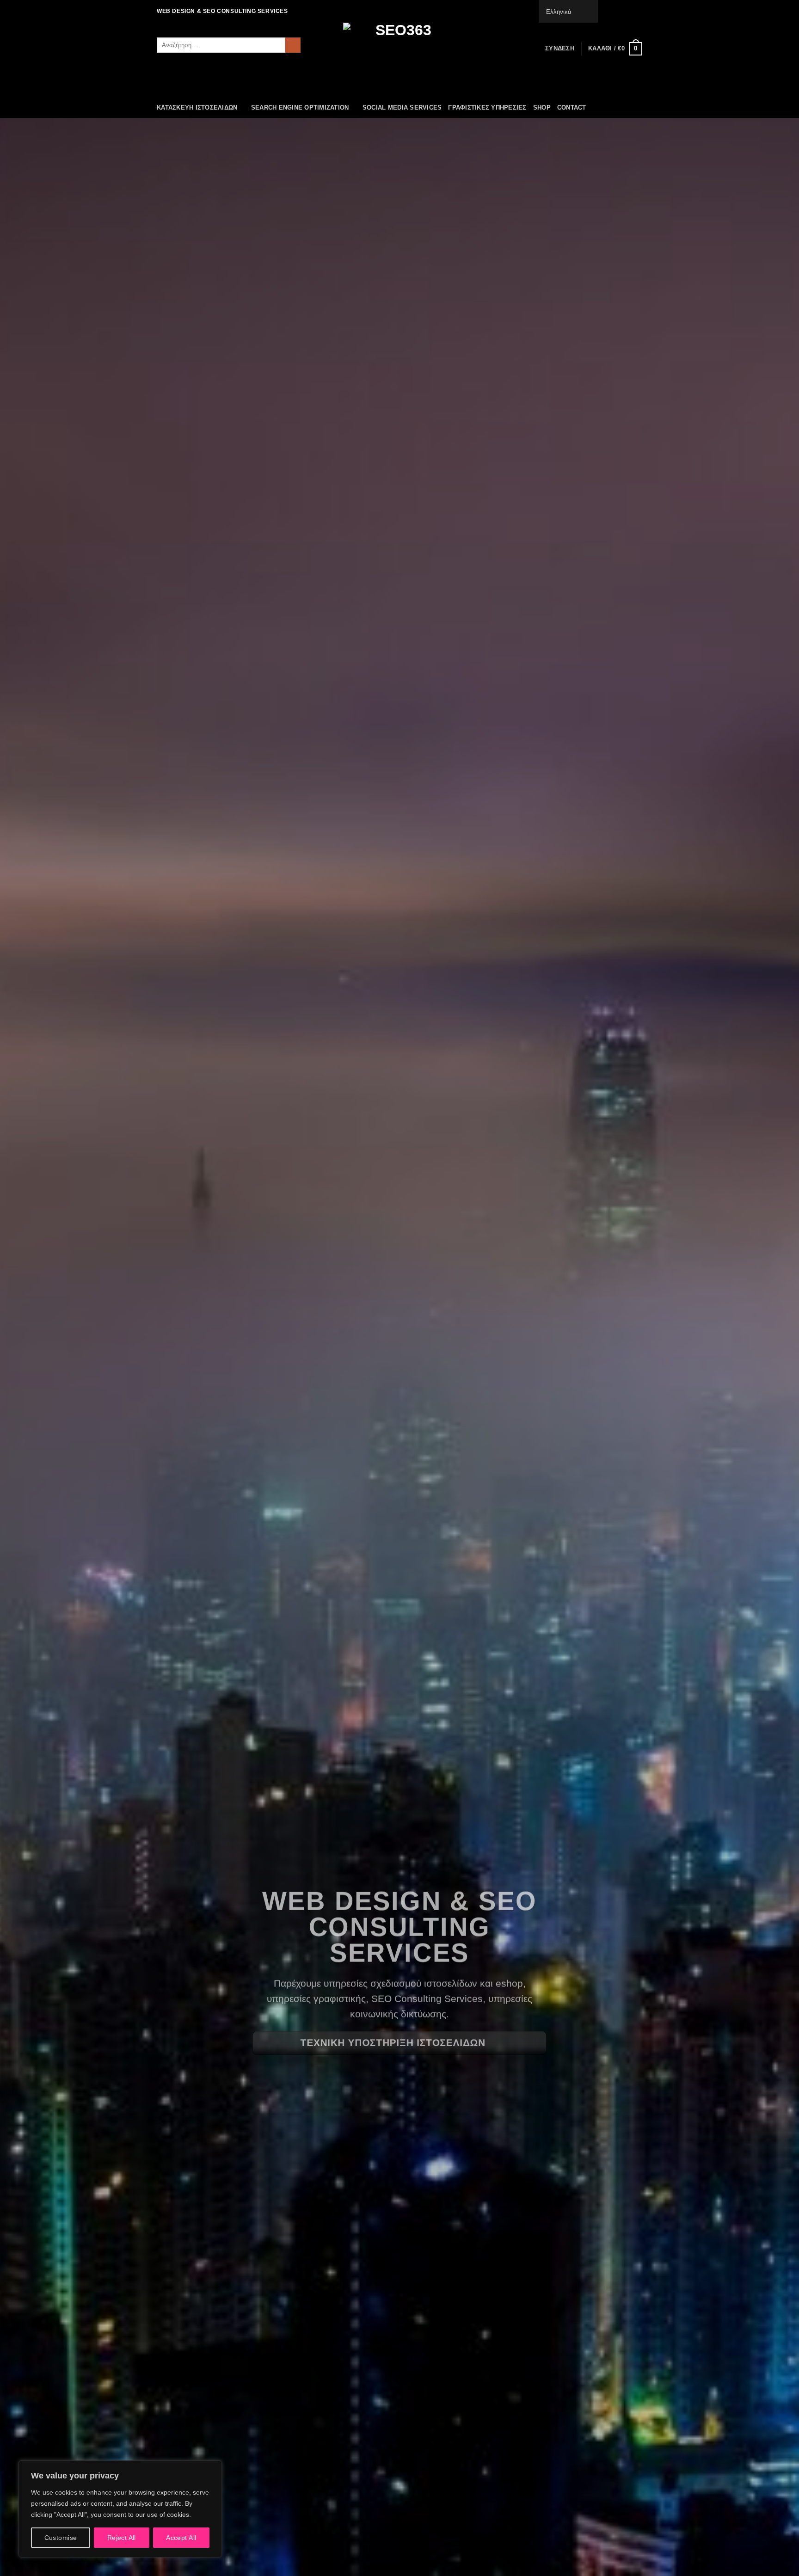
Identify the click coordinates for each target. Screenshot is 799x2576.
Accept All (181, 2538)
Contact (572, 108)
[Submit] (293, 45)
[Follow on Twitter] (611, 11)
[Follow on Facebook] (602, 11)
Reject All (122, 2538)
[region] (120, 2509)
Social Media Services (402, 108)
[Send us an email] (620, 11)
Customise (61, 2538)
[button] (560, 49)
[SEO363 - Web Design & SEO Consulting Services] (399, 60)
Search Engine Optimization (300, 108)
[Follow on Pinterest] (638, 11)
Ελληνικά (559, 12)
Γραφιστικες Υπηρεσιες (487, 108)
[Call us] (629, 11)
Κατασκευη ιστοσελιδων (197, 108)
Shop (542, 108)
